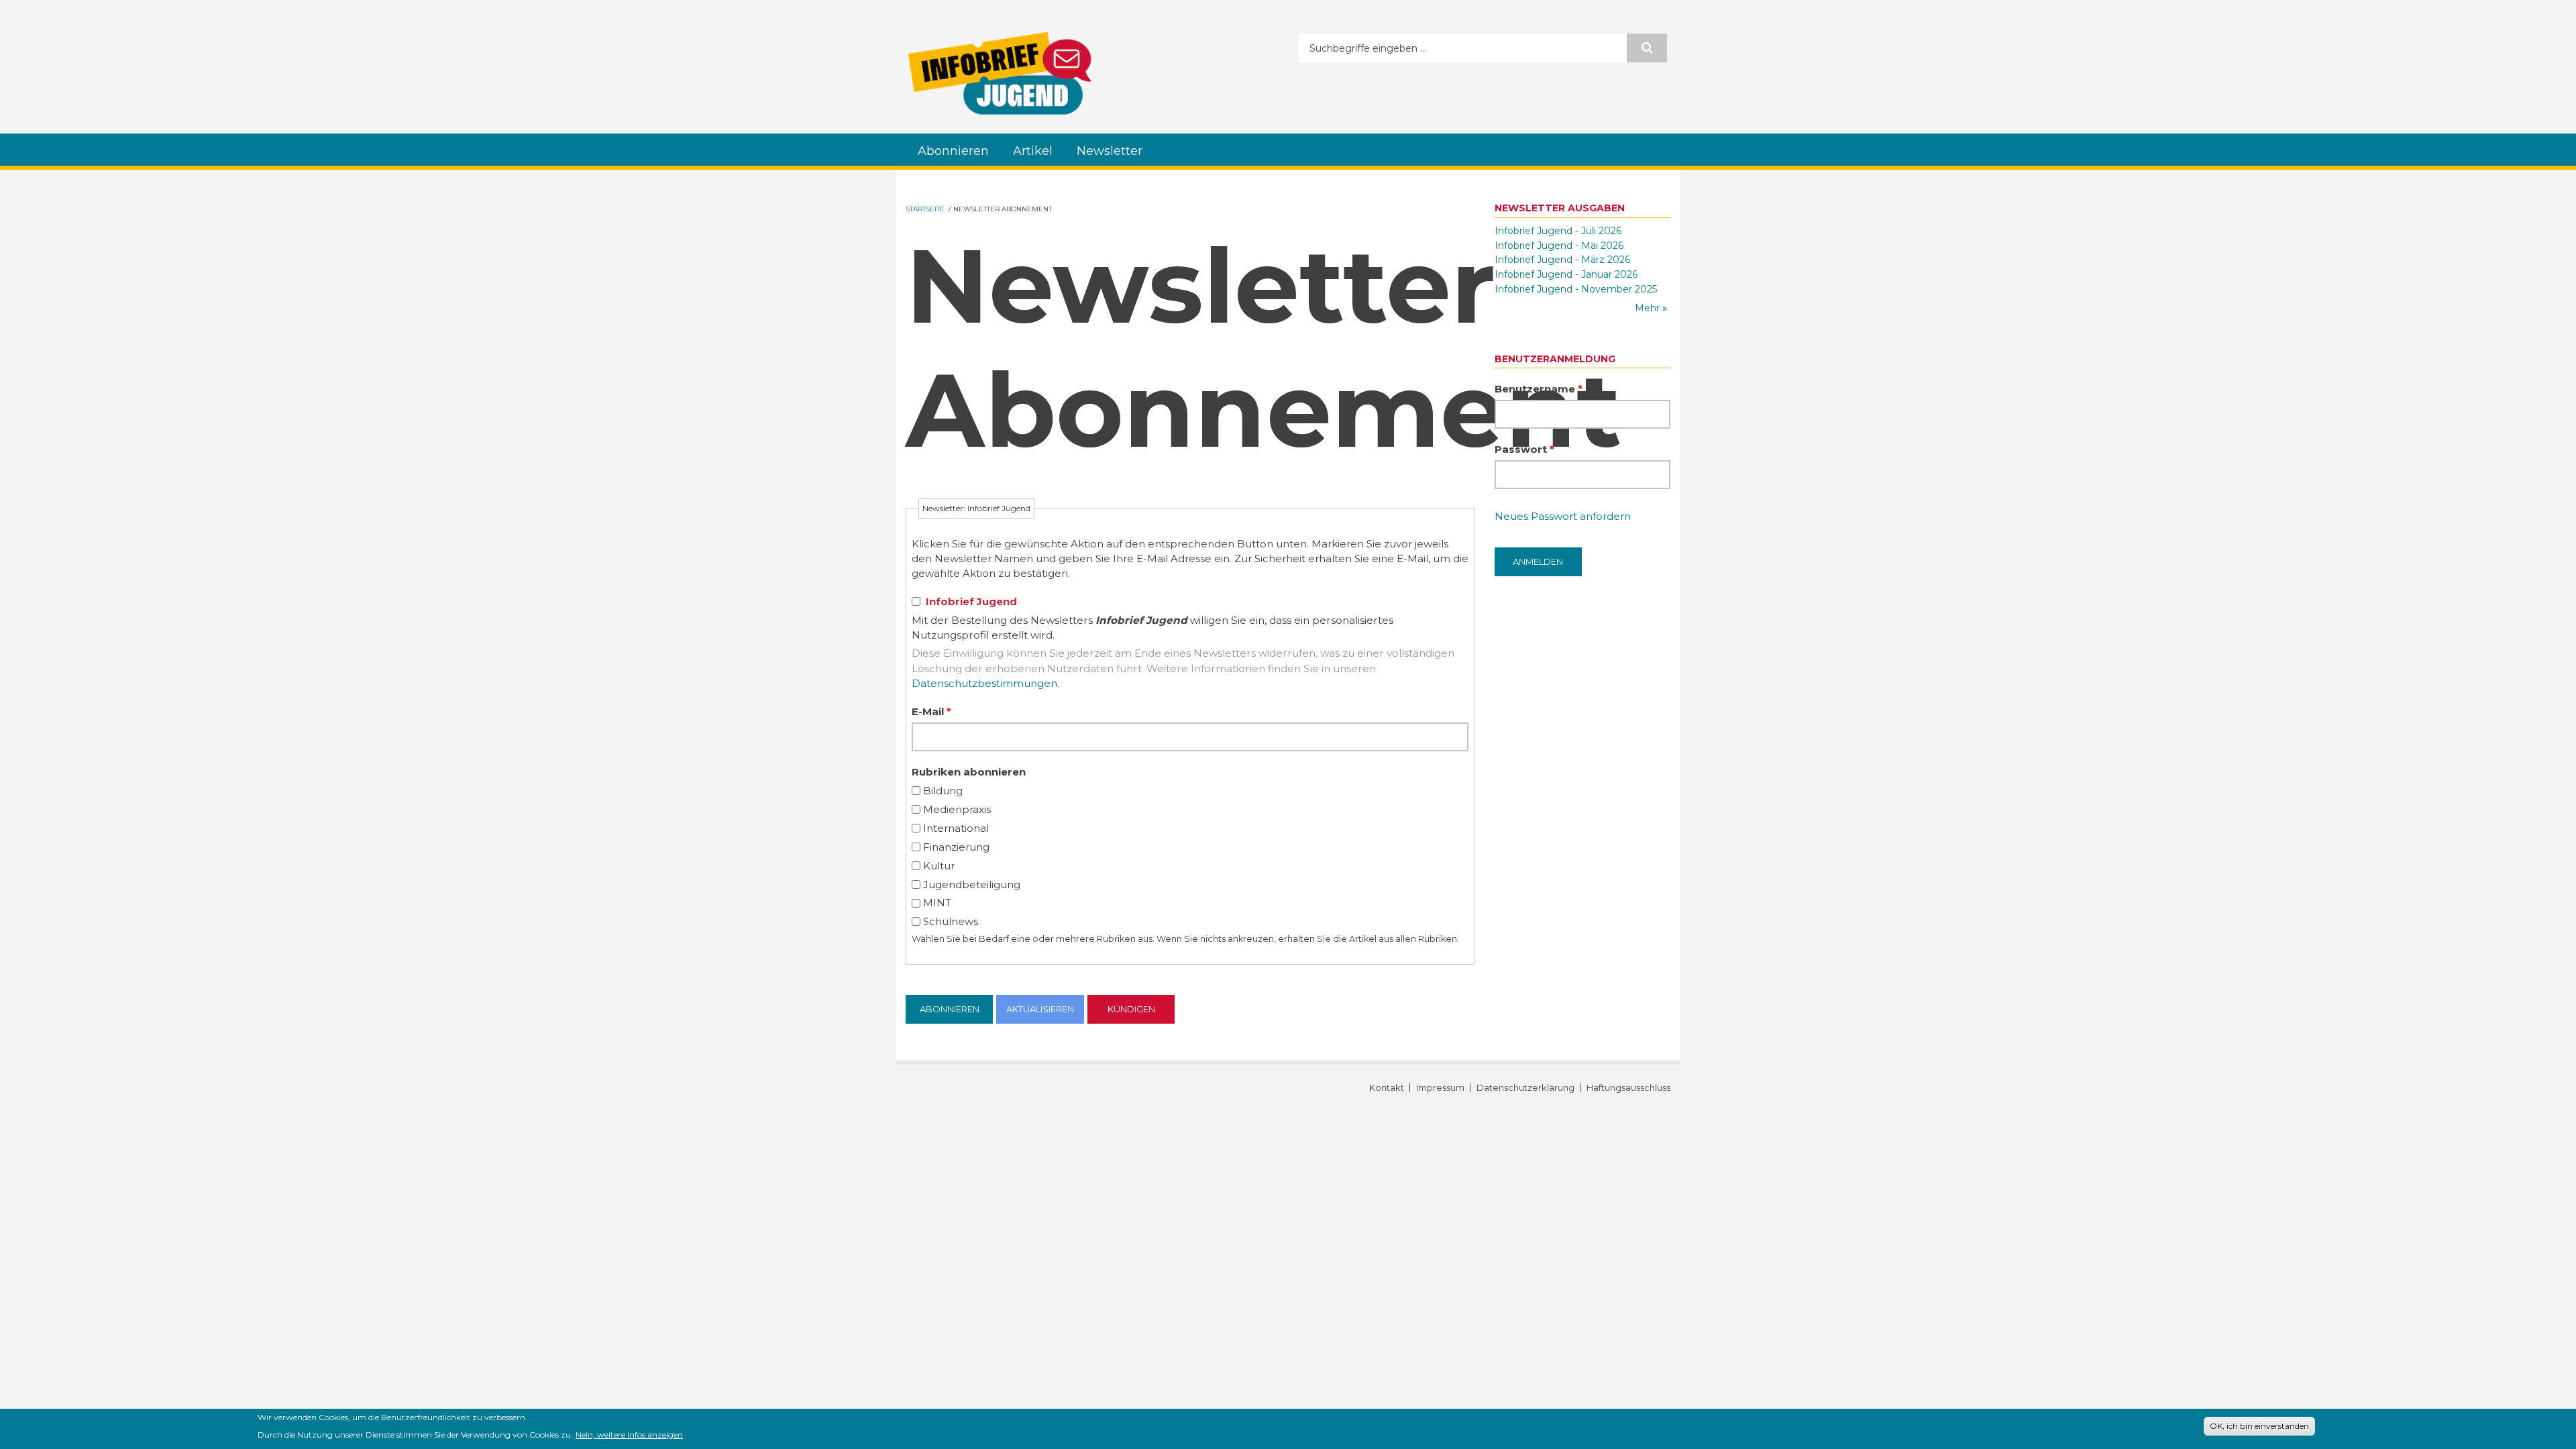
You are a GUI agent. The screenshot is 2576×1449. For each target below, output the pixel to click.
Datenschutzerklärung (1525, 1088)
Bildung (943, 791)
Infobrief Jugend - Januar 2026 (1566, 274)
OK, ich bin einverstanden (2259, 1426)
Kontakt (1387, 1088)
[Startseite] (1000, 73)
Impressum (1440, 1088)
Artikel (1033, 151)
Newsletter (1110, 151)
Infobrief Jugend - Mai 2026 (1559, 246)
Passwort (1524, 449)
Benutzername (1539, 389)
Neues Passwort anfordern (1563, 516)
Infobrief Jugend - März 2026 (1562, 260)
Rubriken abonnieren (969, 772)
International (956, 828)
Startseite (925, 209)
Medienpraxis (957, 809)
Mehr (1649, 308)
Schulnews (951, 921)
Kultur (939, 866)
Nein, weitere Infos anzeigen (629, 1434)
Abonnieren (953, 151)
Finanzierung (956, 847)
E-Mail (931, 711)
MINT (937, 903)
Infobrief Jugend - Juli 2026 (1558, 231)
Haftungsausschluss (1628, 1088)
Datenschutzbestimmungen (984, 683)
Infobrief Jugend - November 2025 (1576, 289)
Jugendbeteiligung (972, 884)
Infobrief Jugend (971, 601)
